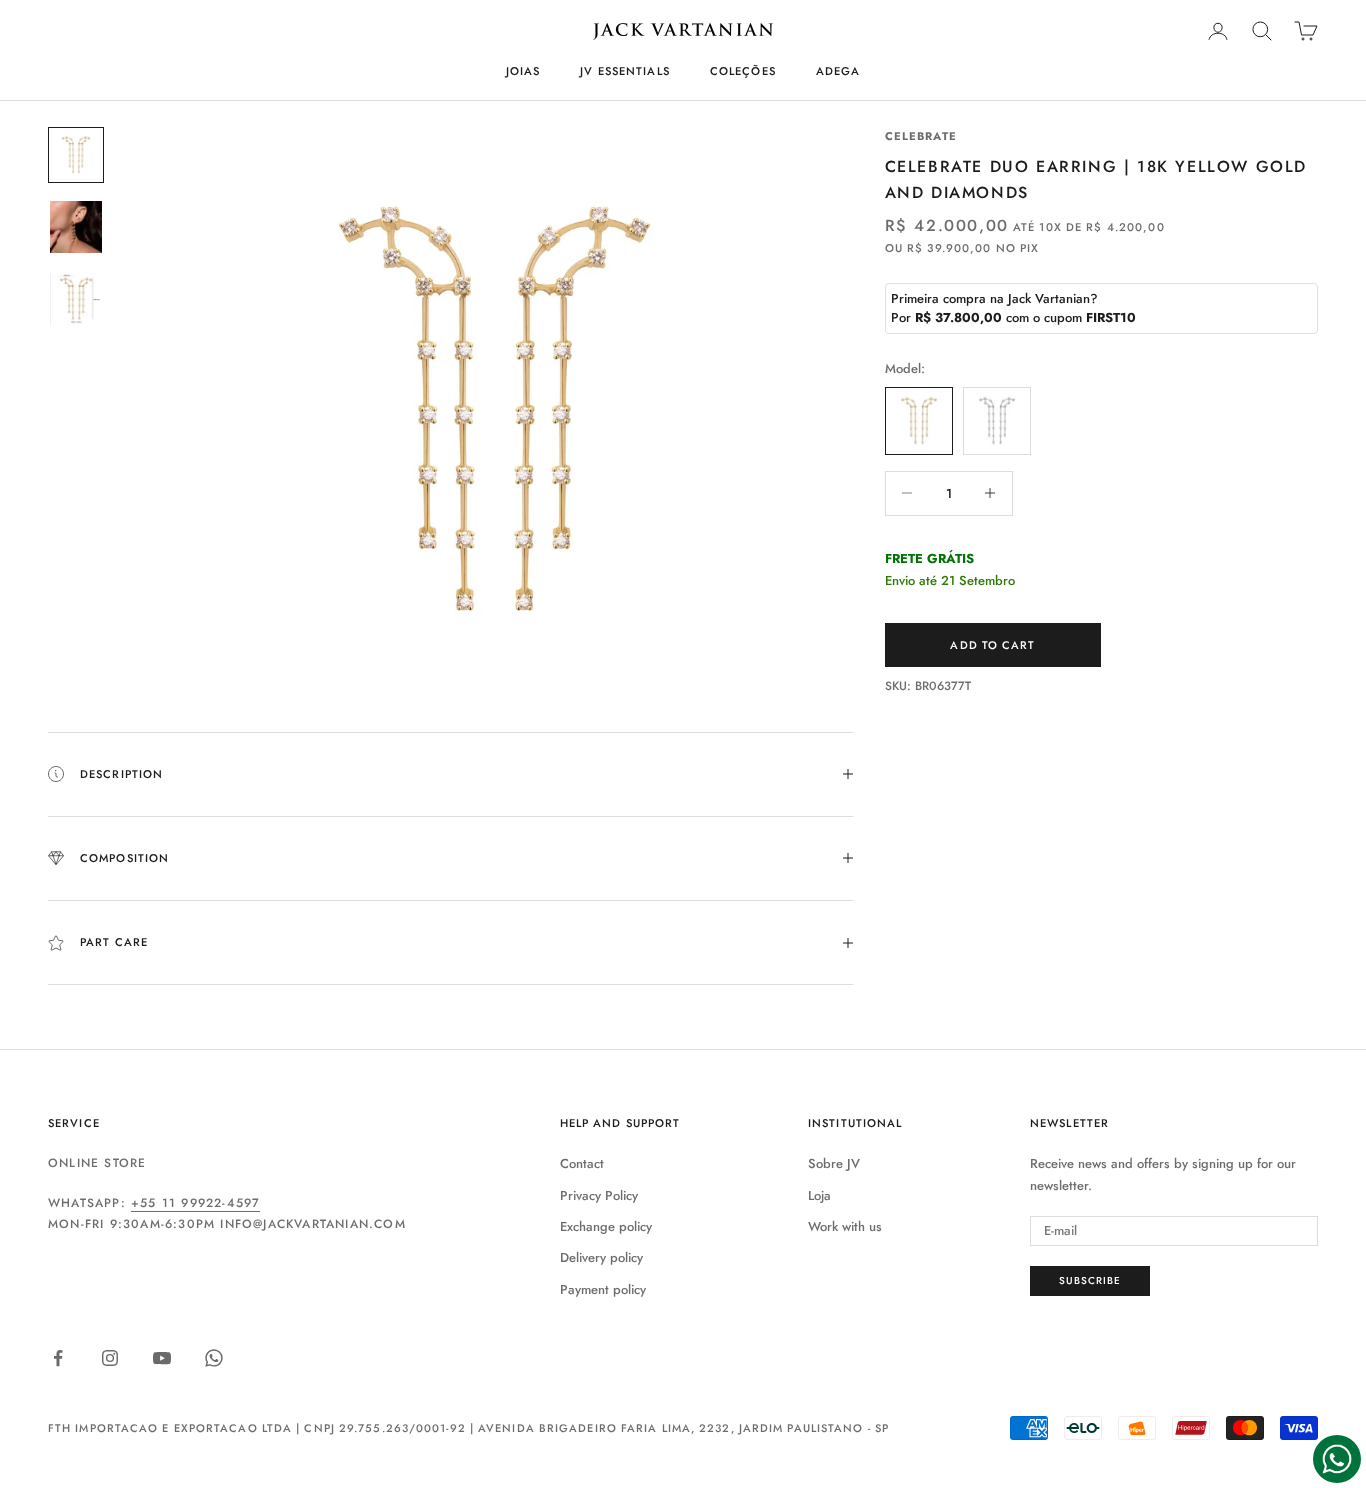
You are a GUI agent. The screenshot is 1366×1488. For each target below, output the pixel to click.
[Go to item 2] (76, 227)
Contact (582, 1163)
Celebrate (921, 136)
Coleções (743, 71)
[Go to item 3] (76, 299)
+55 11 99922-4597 (195, 1203)
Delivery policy (601, 1257)
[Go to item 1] (76, 155)
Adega (838, 71)
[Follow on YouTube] (162, 1358)
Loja (819, 1195)
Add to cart (992, 645)
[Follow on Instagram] (110, 1358)
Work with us (845, 1226)
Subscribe (1090, 1280)
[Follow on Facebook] (58, 1358)
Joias (523, 71)
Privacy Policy (599, 1195)
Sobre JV (834, 1163)
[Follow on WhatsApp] (214, 1358)
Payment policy (603, 1289)
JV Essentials (625, 71)
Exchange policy (606, 1226)
